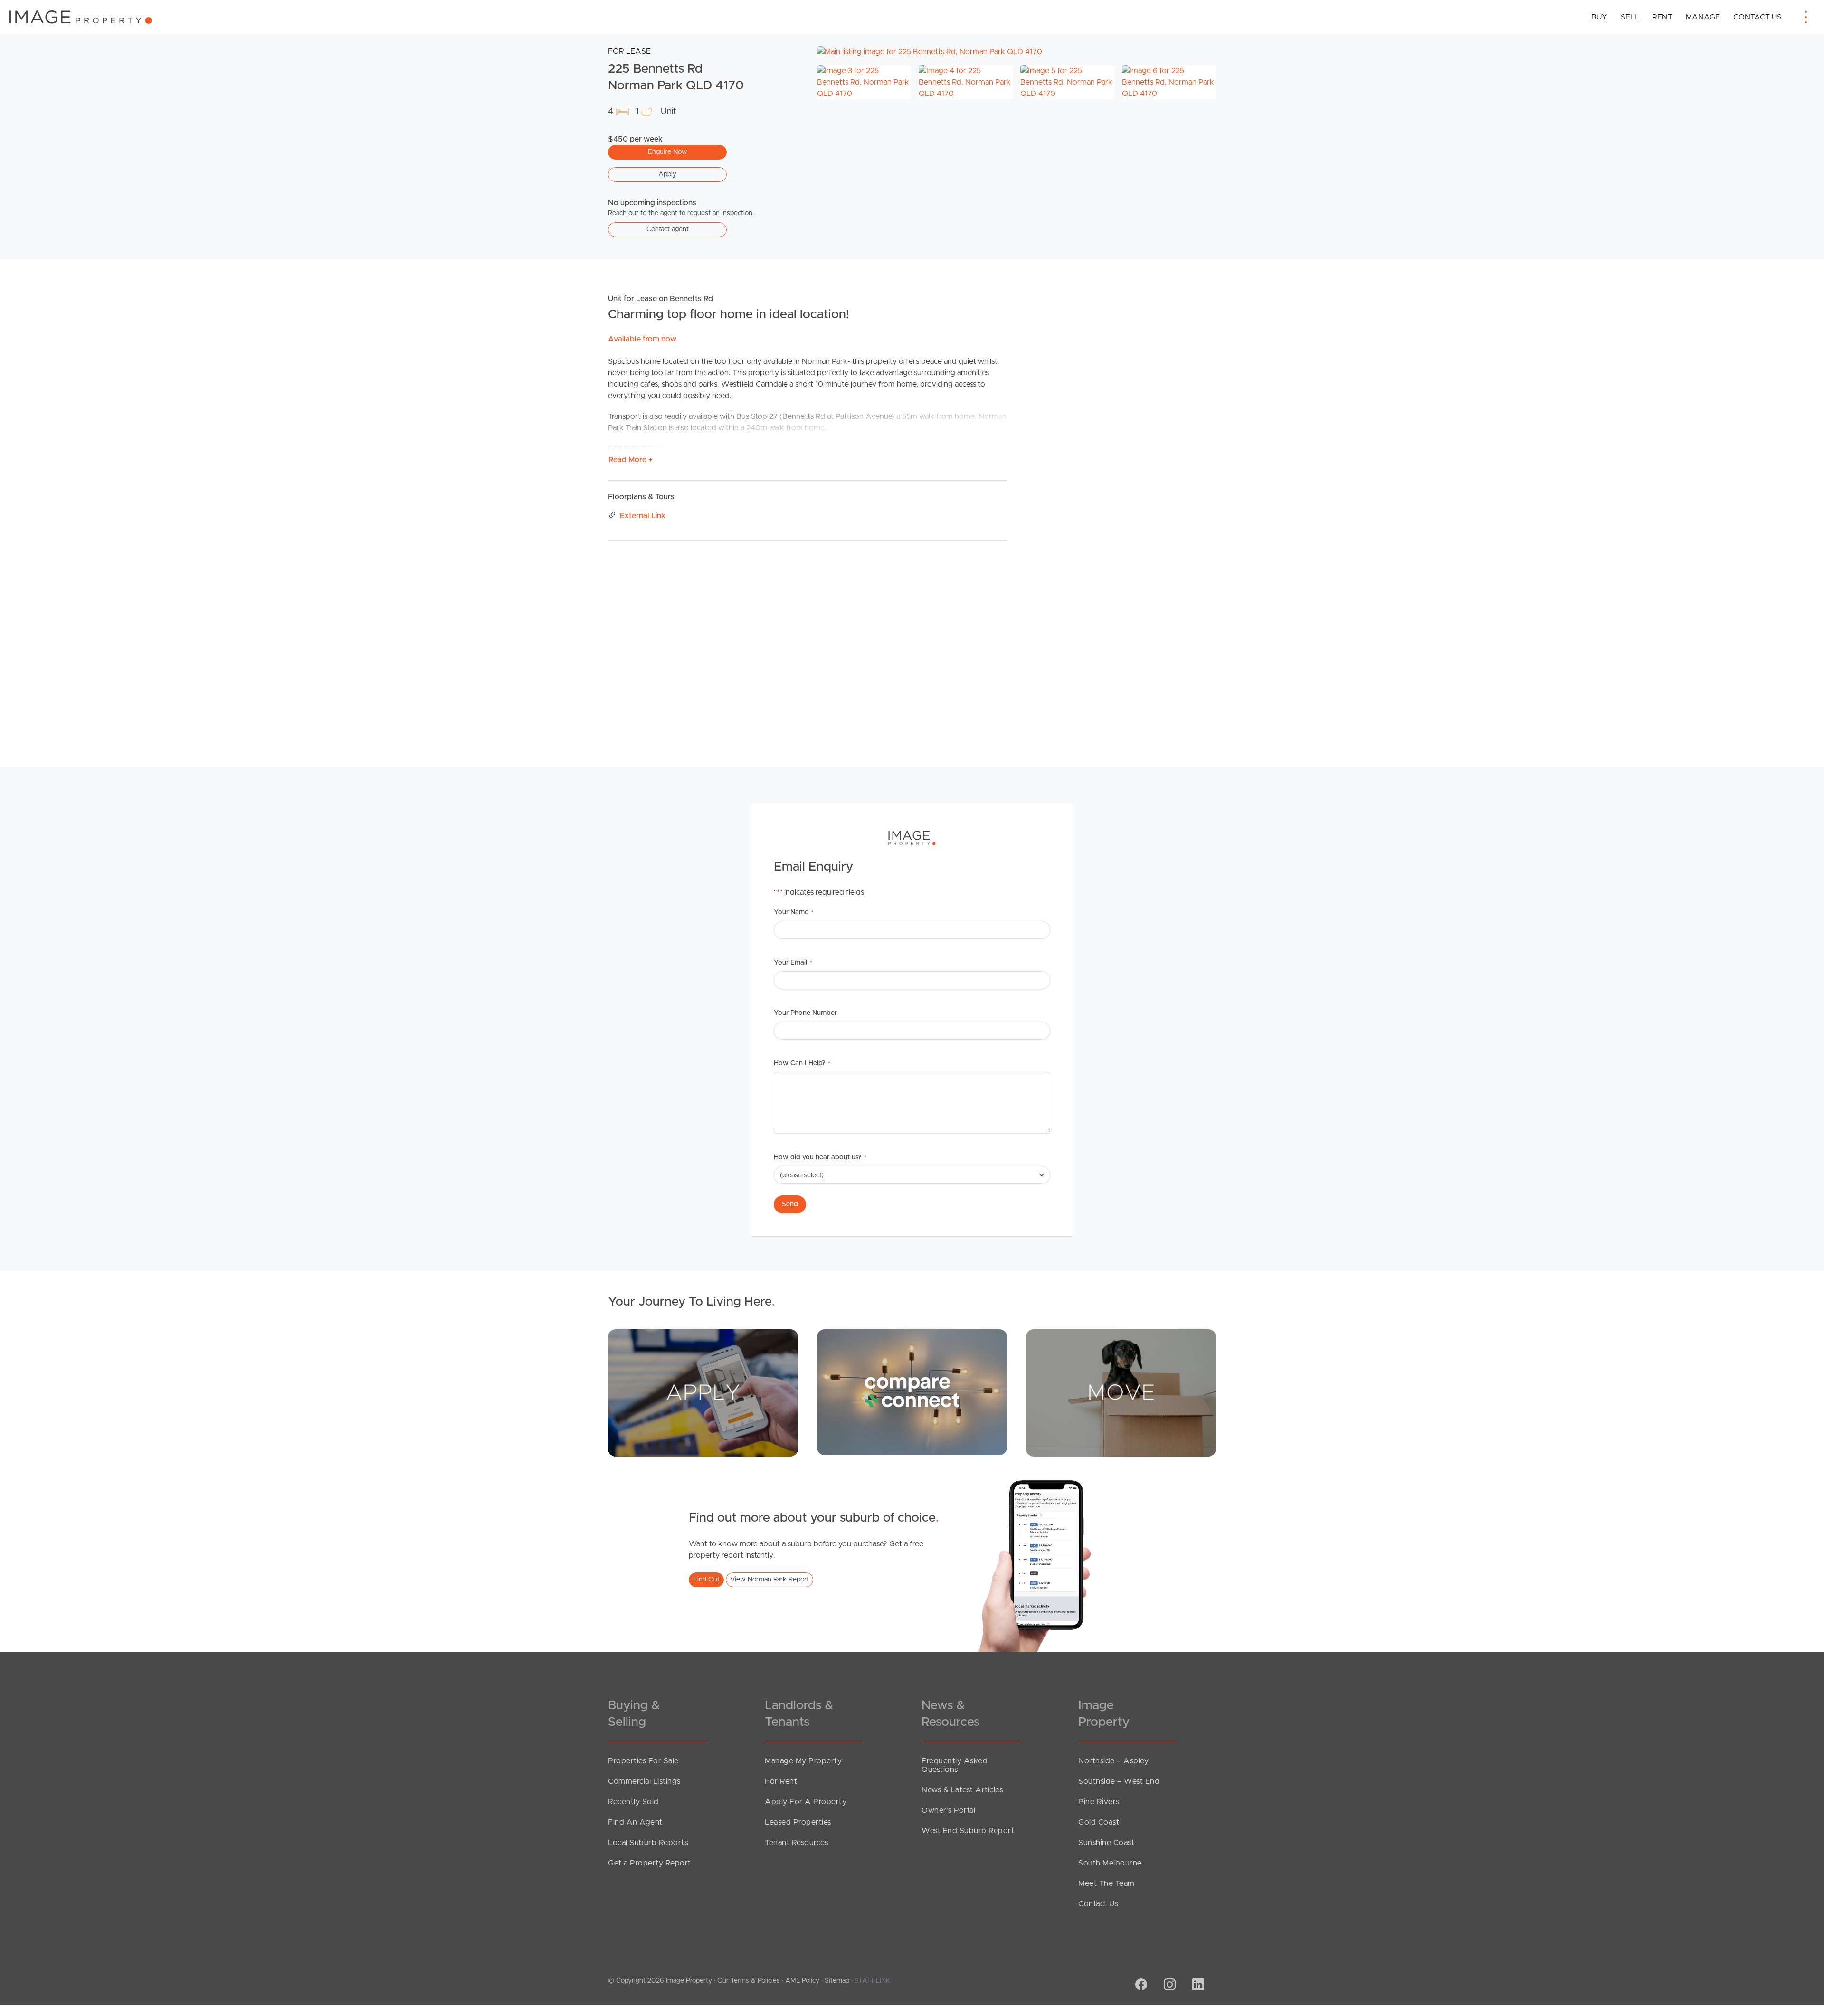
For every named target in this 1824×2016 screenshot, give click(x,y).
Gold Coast (1099, 1822)
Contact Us (1757, 17)
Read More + (631, 460)
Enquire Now (668, 152)
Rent (1662, 17)
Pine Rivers (1099, 1802)
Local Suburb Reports (648, 1843)
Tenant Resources (796, 1843)
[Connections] (912, 1392)
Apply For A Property (806, 1802)
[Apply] (703, 1393)
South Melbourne (1110, 1863)
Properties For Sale (643, 1761)
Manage (1703, 17)
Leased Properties (798, 1822)
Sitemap (837, 1981)
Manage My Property (803, 1761)
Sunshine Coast (1106, 1843)
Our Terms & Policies (749, 1981)
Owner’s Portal (948, 1810)
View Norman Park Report (769, 1580)
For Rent (781, 1781)
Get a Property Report (650, 1863)
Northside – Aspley (1113, 1761)
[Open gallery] (1016, 52)
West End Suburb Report (968, 1831)
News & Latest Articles (962, 1790)
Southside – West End (1119, 1781)
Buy (1599, 17)
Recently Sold (633, 1802)
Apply (667, 174)
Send (790, 1204)
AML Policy (802, 1981)
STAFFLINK (872, 1981)
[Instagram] (1168, 1986)
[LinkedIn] (1197, 1986)
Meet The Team (1107, 1883)
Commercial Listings (644, 1781)
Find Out (706, 1580)
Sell (1630, 17)
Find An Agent (635, 1822)
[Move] (1121, 1393)
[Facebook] (1140, 1986)
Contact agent (668, 229)
